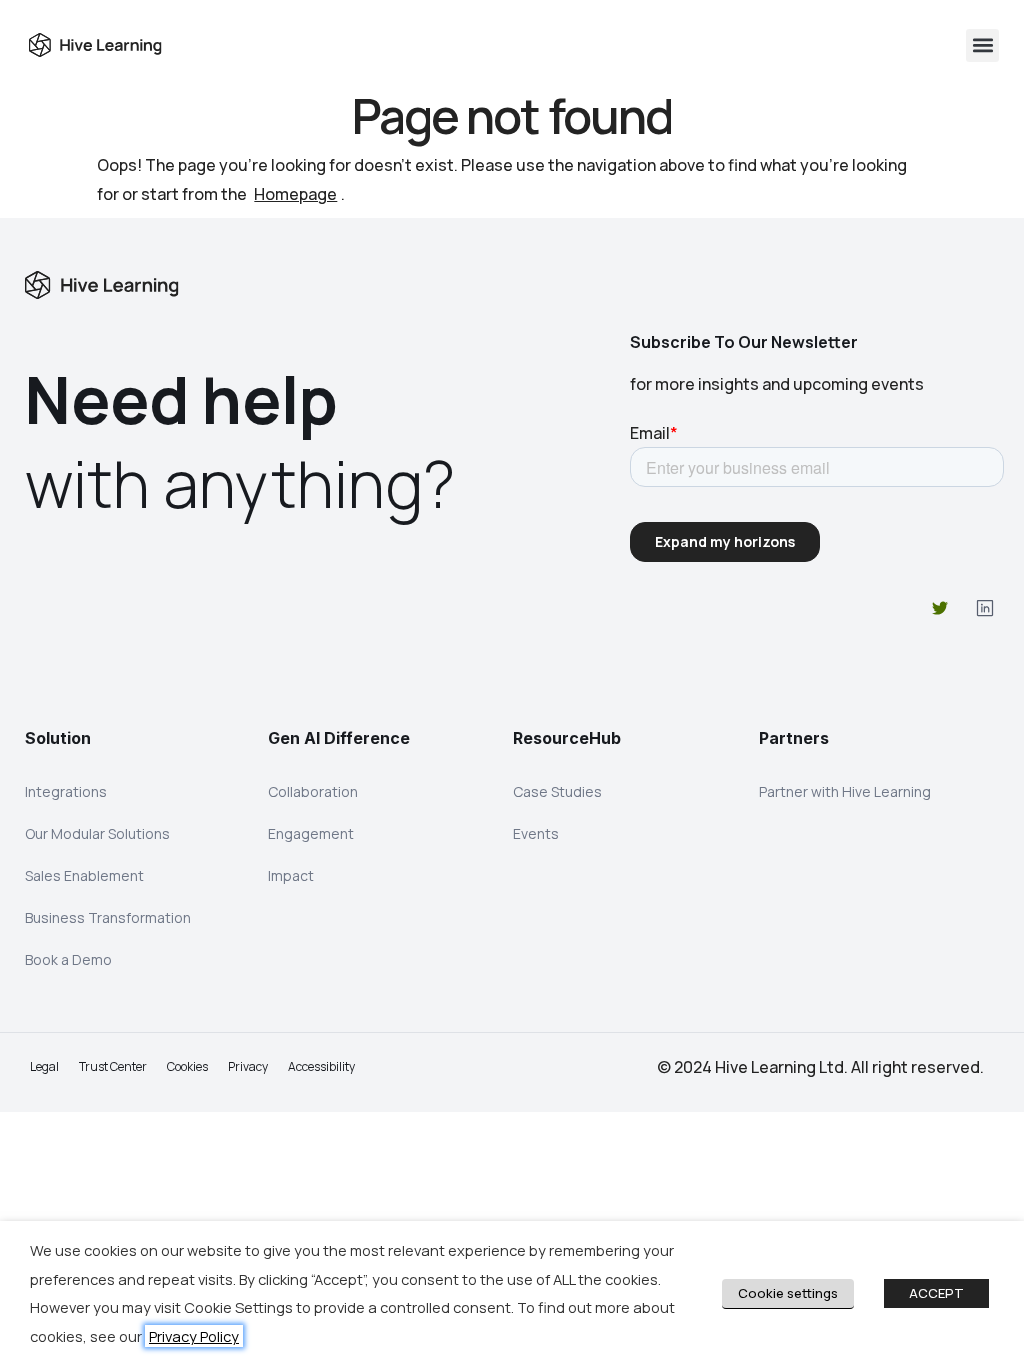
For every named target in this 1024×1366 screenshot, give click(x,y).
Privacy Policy (194, 1336)
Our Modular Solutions (97, 833)
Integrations (66, 791)
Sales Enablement (84, 875)
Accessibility (321, 1066)
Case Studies (557, 791)
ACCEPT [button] (936, 1293)
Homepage (295, 194)
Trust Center (113, 1066)
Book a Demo (68, 959)
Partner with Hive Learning (845, 791)
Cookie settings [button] (788, 1293)
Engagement (311, 833)
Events (536, 833)
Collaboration (313, 791)
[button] (982, 45)
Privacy (248, 1066)
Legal (44, 1066)
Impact (291, 875)
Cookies (187, 1066)
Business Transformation (108, 917)
